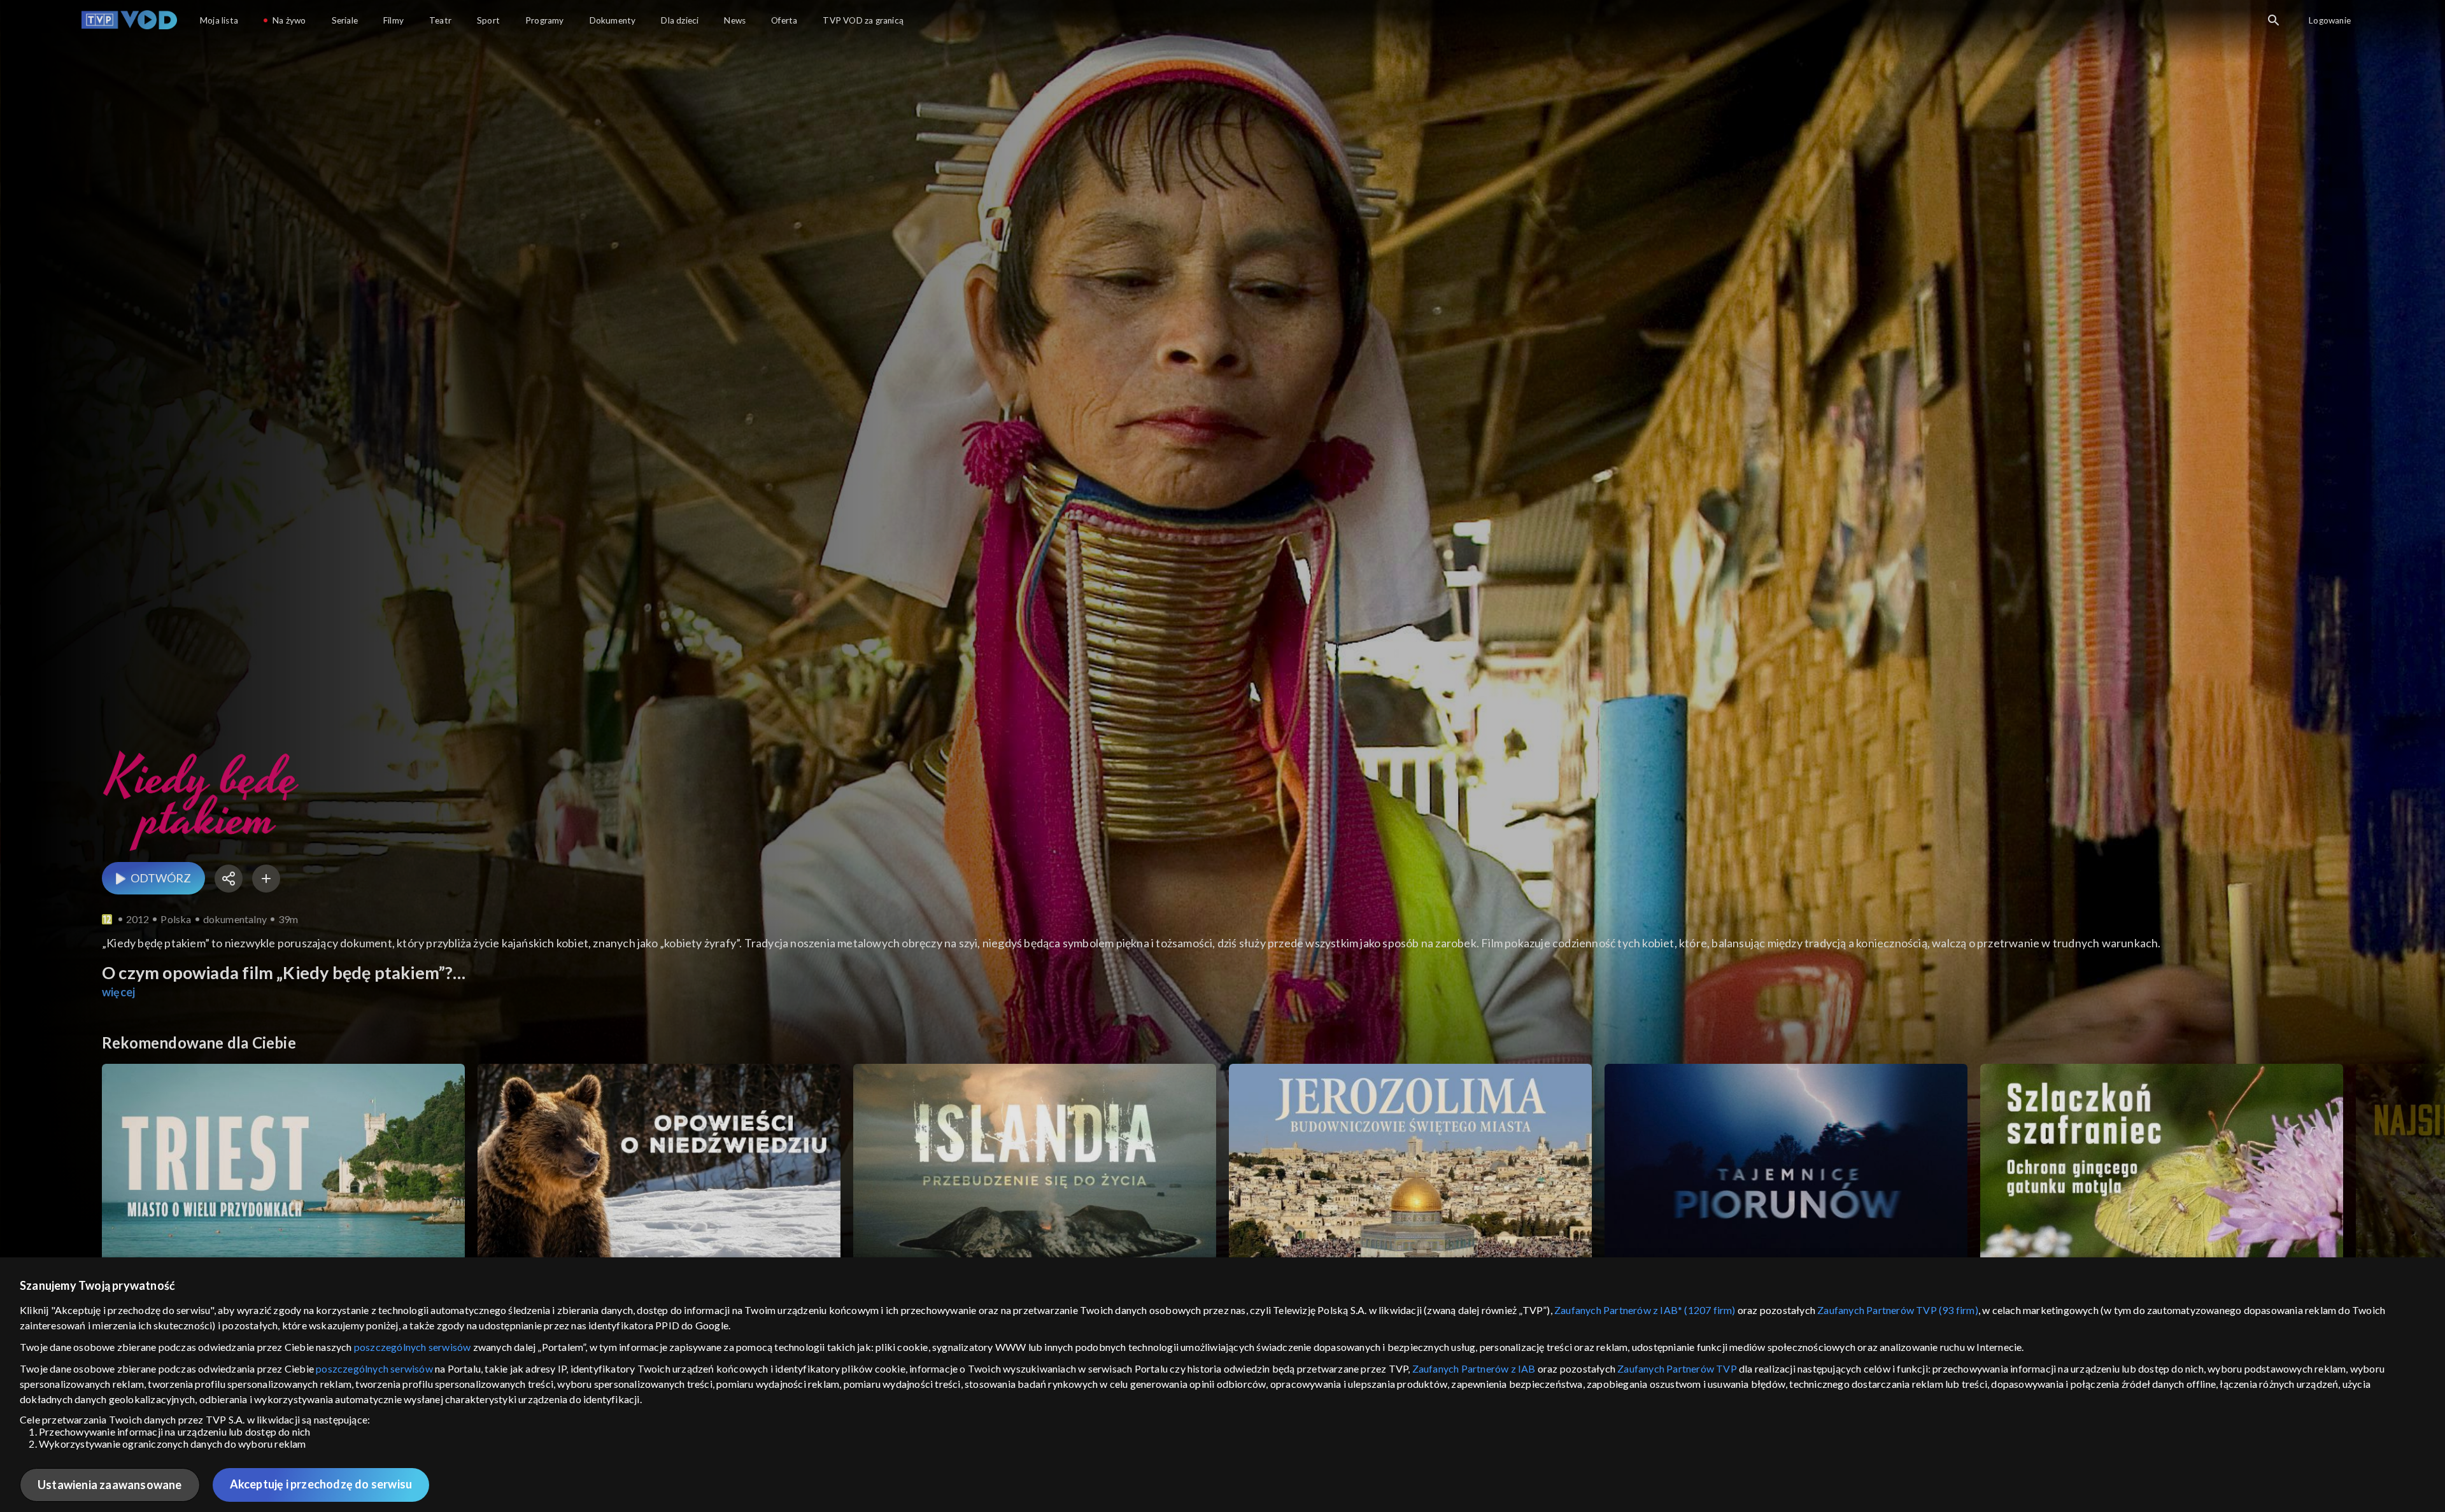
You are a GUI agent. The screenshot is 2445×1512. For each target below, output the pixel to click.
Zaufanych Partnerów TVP (1677, 1368)
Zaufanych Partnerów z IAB (1474, 1368)
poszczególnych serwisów (413, 1347)
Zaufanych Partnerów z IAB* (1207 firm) (1645, 1310)
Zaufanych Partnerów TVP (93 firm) (1898, 1310)
